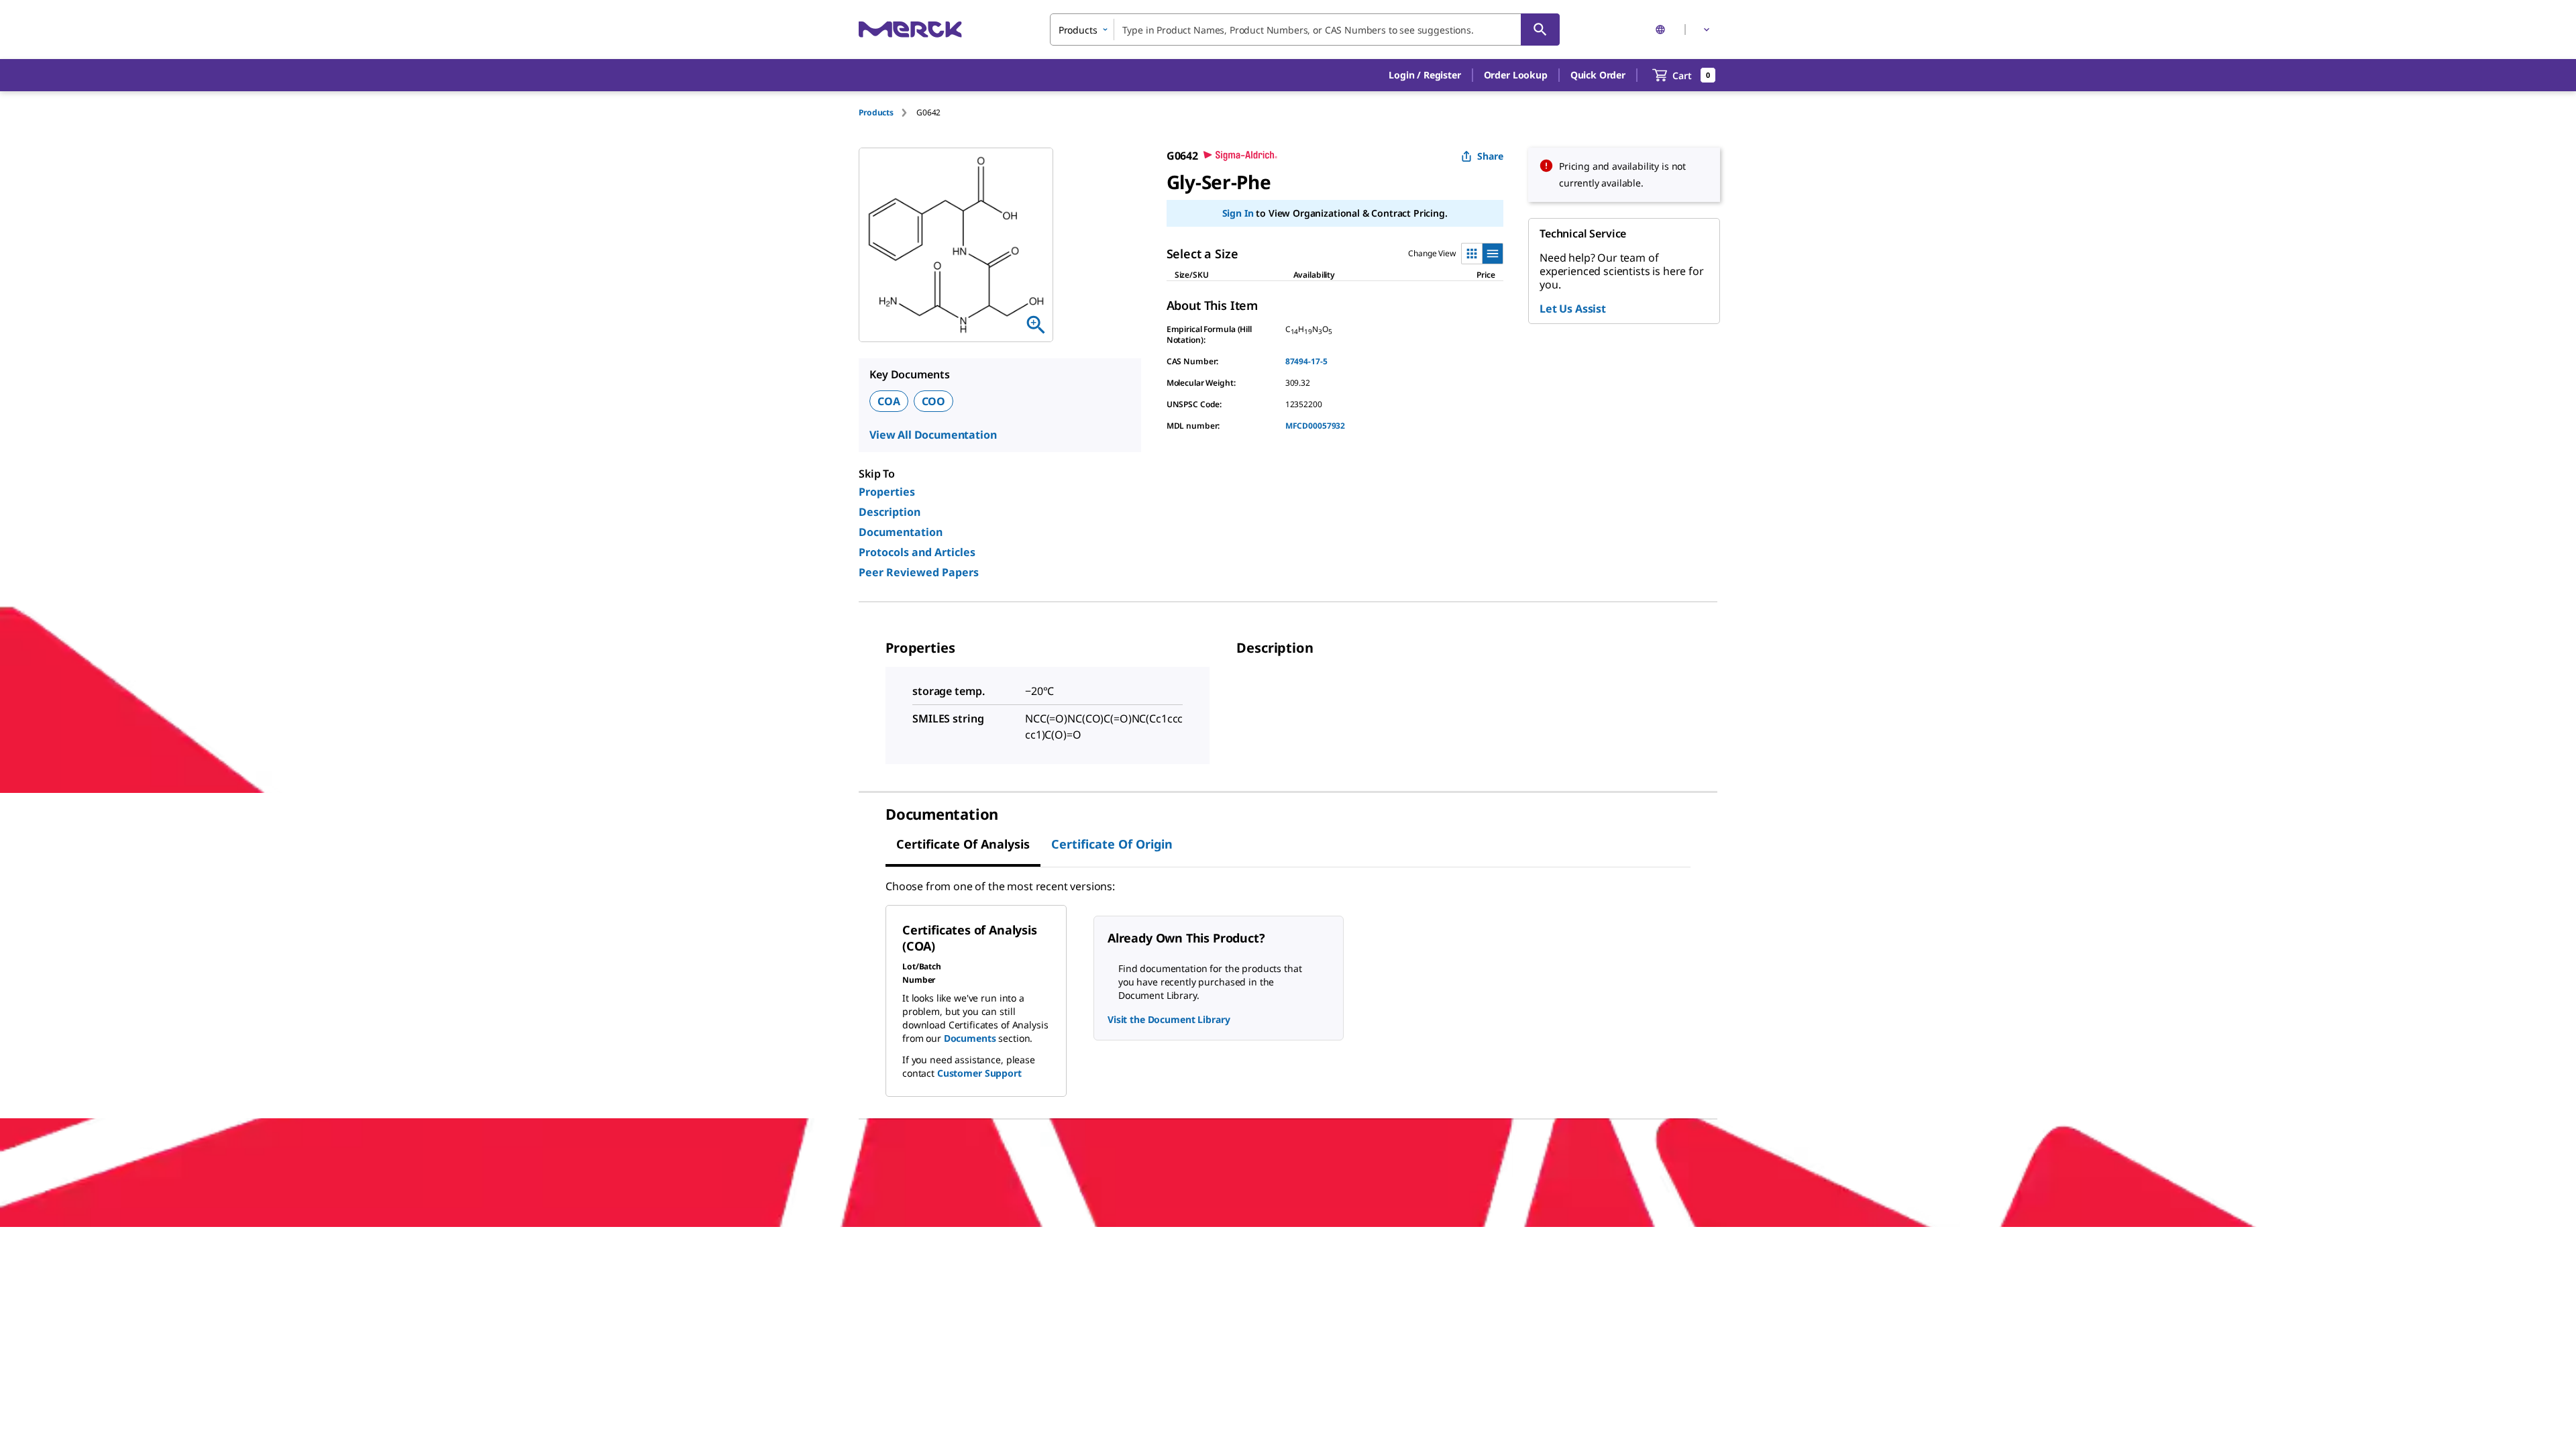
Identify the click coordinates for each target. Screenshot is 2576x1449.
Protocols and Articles (917, 552)
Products (876, 112)
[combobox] (1305, 30)
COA (889, 401)
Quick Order (1598, 75)
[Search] (1540, 30)
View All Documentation (933, 435)
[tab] (888, 112)
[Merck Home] (910, 29)
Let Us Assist (1573, 309)
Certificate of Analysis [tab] (963, 844)
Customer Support (979, 1073)
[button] (1425, 75)
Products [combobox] (1078, 30)
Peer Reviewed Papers (919, 572)
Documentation (901, 532)
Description (890, 512)
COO (934, 401)
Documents (970, 1038)
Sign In (1238, 213)
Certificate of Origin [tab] (1112, 844)
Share (1490, 156)
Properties (887, 492)
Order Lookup (1516, 75)
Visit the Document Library (1169, 1019)
